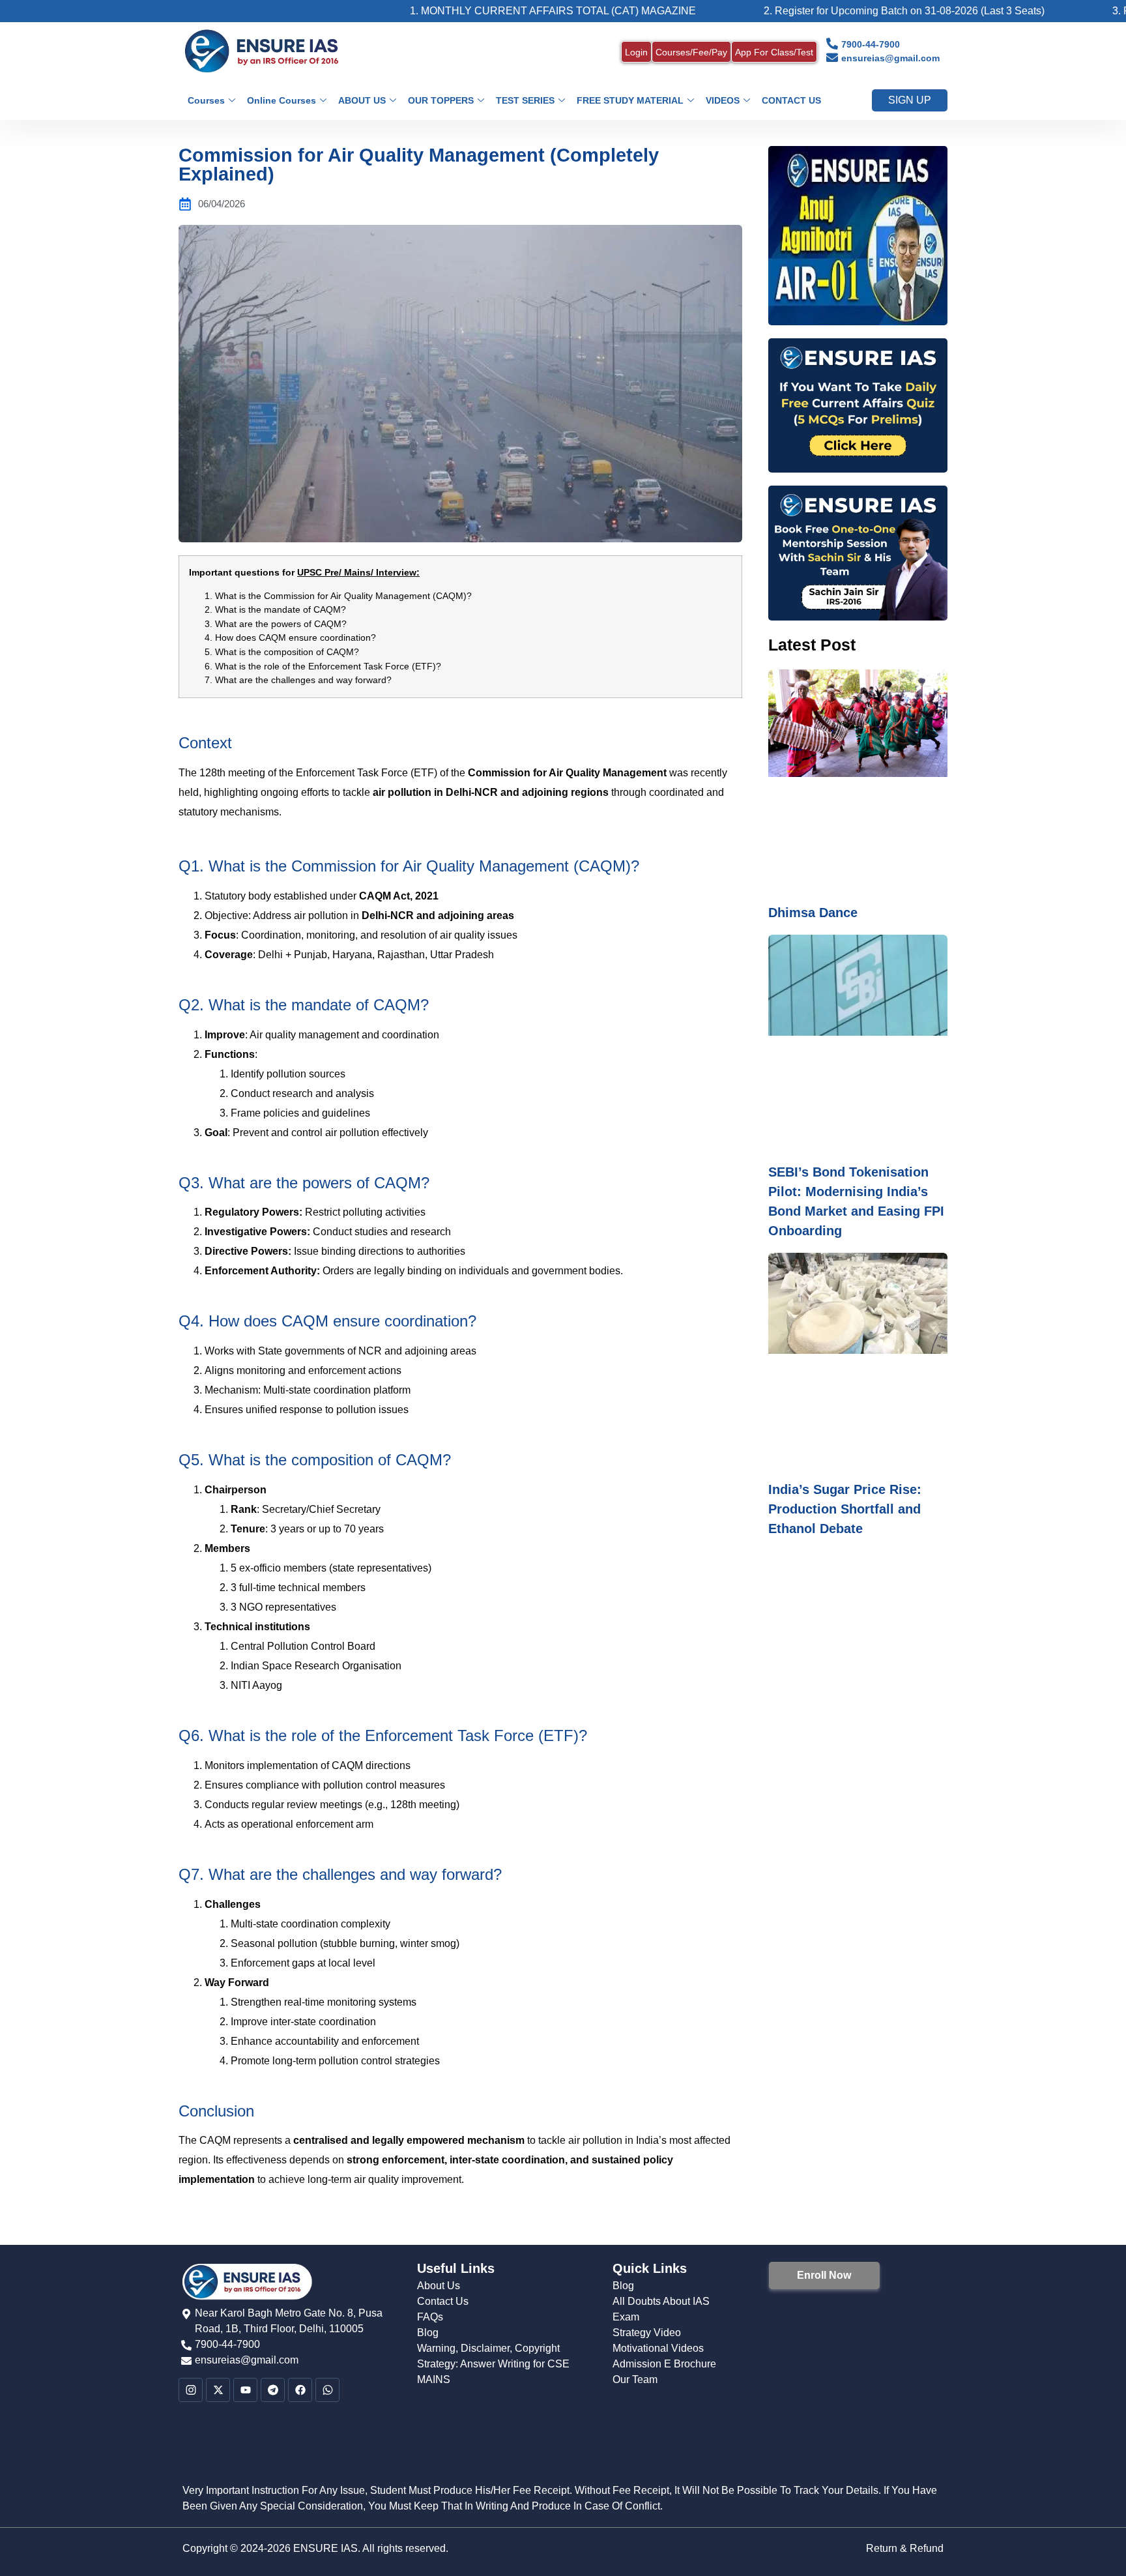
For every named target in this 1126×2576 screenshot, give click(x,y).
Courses (206, 100)
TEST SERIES (525, 100)
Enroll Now (824, 2275)
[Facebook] (300, 2390)
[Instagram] (191, 2390)
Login (636, 52)
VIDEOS (723, 100)
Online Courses (281, 100)
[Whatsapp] (327, 2390)
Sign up (910, 100)
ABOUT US (362, 100)
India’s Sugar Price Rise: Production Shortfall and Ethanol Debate (845, 1509)
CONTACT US (791, 100)
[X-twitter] (218, 2390)
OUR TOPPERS (441, 100)
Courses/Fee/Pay (691, 52)
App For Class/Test (774, 52)
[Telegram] (273, 2390)
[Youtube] (245, 2390)
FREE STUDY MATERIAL (630, 100)
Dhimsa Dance (813, 913)
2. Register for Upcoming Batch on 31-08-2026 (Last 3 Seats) (821, 11)
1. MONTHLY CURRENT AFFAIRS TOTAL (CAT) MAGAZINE (470, 11)
